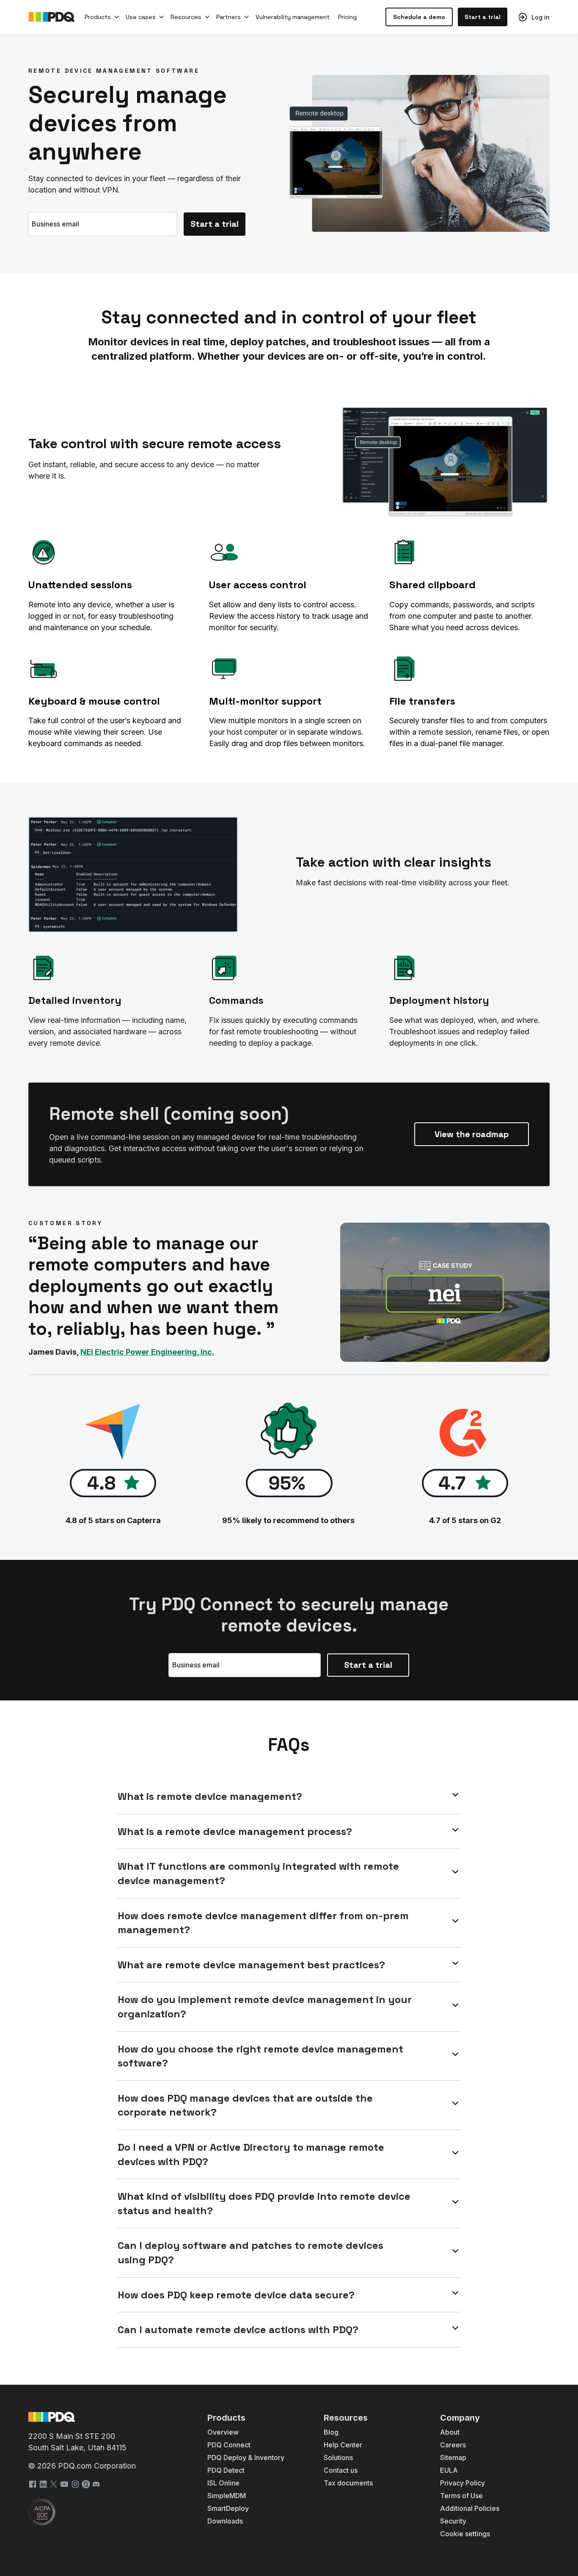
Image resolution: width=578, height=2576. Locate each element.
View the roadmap (472, 1134)
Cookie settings (465, 2534)
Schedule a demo (419, 17)
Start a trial (483, 17)
